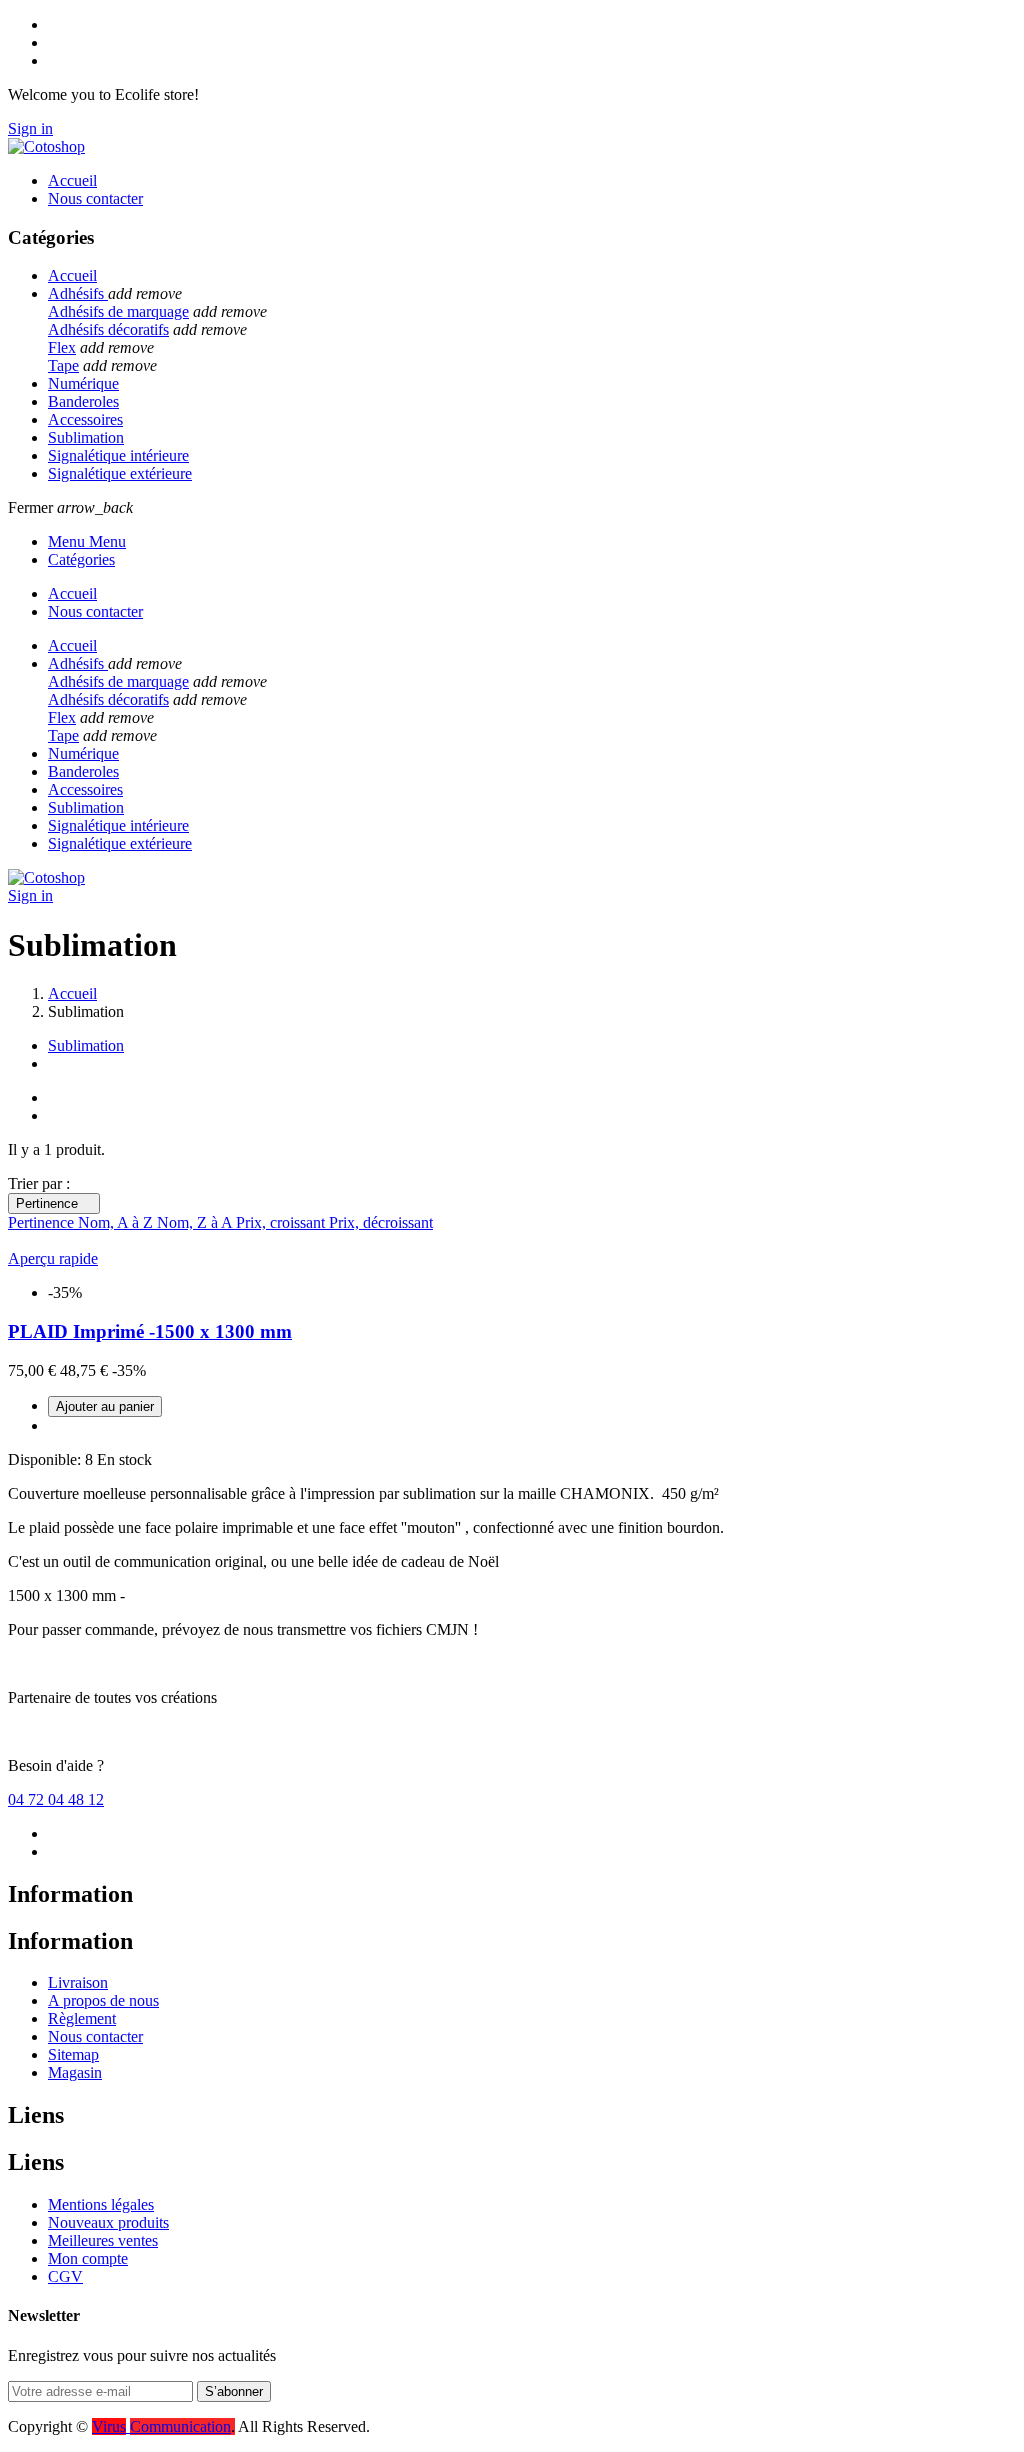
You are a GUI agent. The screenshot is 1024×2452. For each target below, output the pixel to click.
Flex (62, 347)
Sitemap (73, 2054)
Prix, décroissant (381, 1222)
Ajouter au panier (105, 1406)
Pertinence (54, 1203)
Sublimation (86, 1045)
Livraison (78, 1982)
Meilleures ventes (103, 2240)
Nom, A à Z (117, 1222)
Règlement (82, 2018)
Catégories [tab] (81, 559)
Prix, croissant (282, 1222)
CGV (65, 2276)
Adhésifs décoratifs (108, 329)
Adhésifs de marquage (118, 311)
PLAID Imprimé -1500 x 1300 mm (150, 1331)
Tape (63, 365)
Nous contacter (95, 2036)
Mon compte (88, 2258)
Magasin (75, 2072)
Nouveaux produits (108, 2222)
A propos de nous (103, 2000)
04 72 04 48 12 (56, 1799)
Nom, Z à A (196, 1222)
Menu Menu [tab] (87, 541)
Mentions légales (101, 2204)
